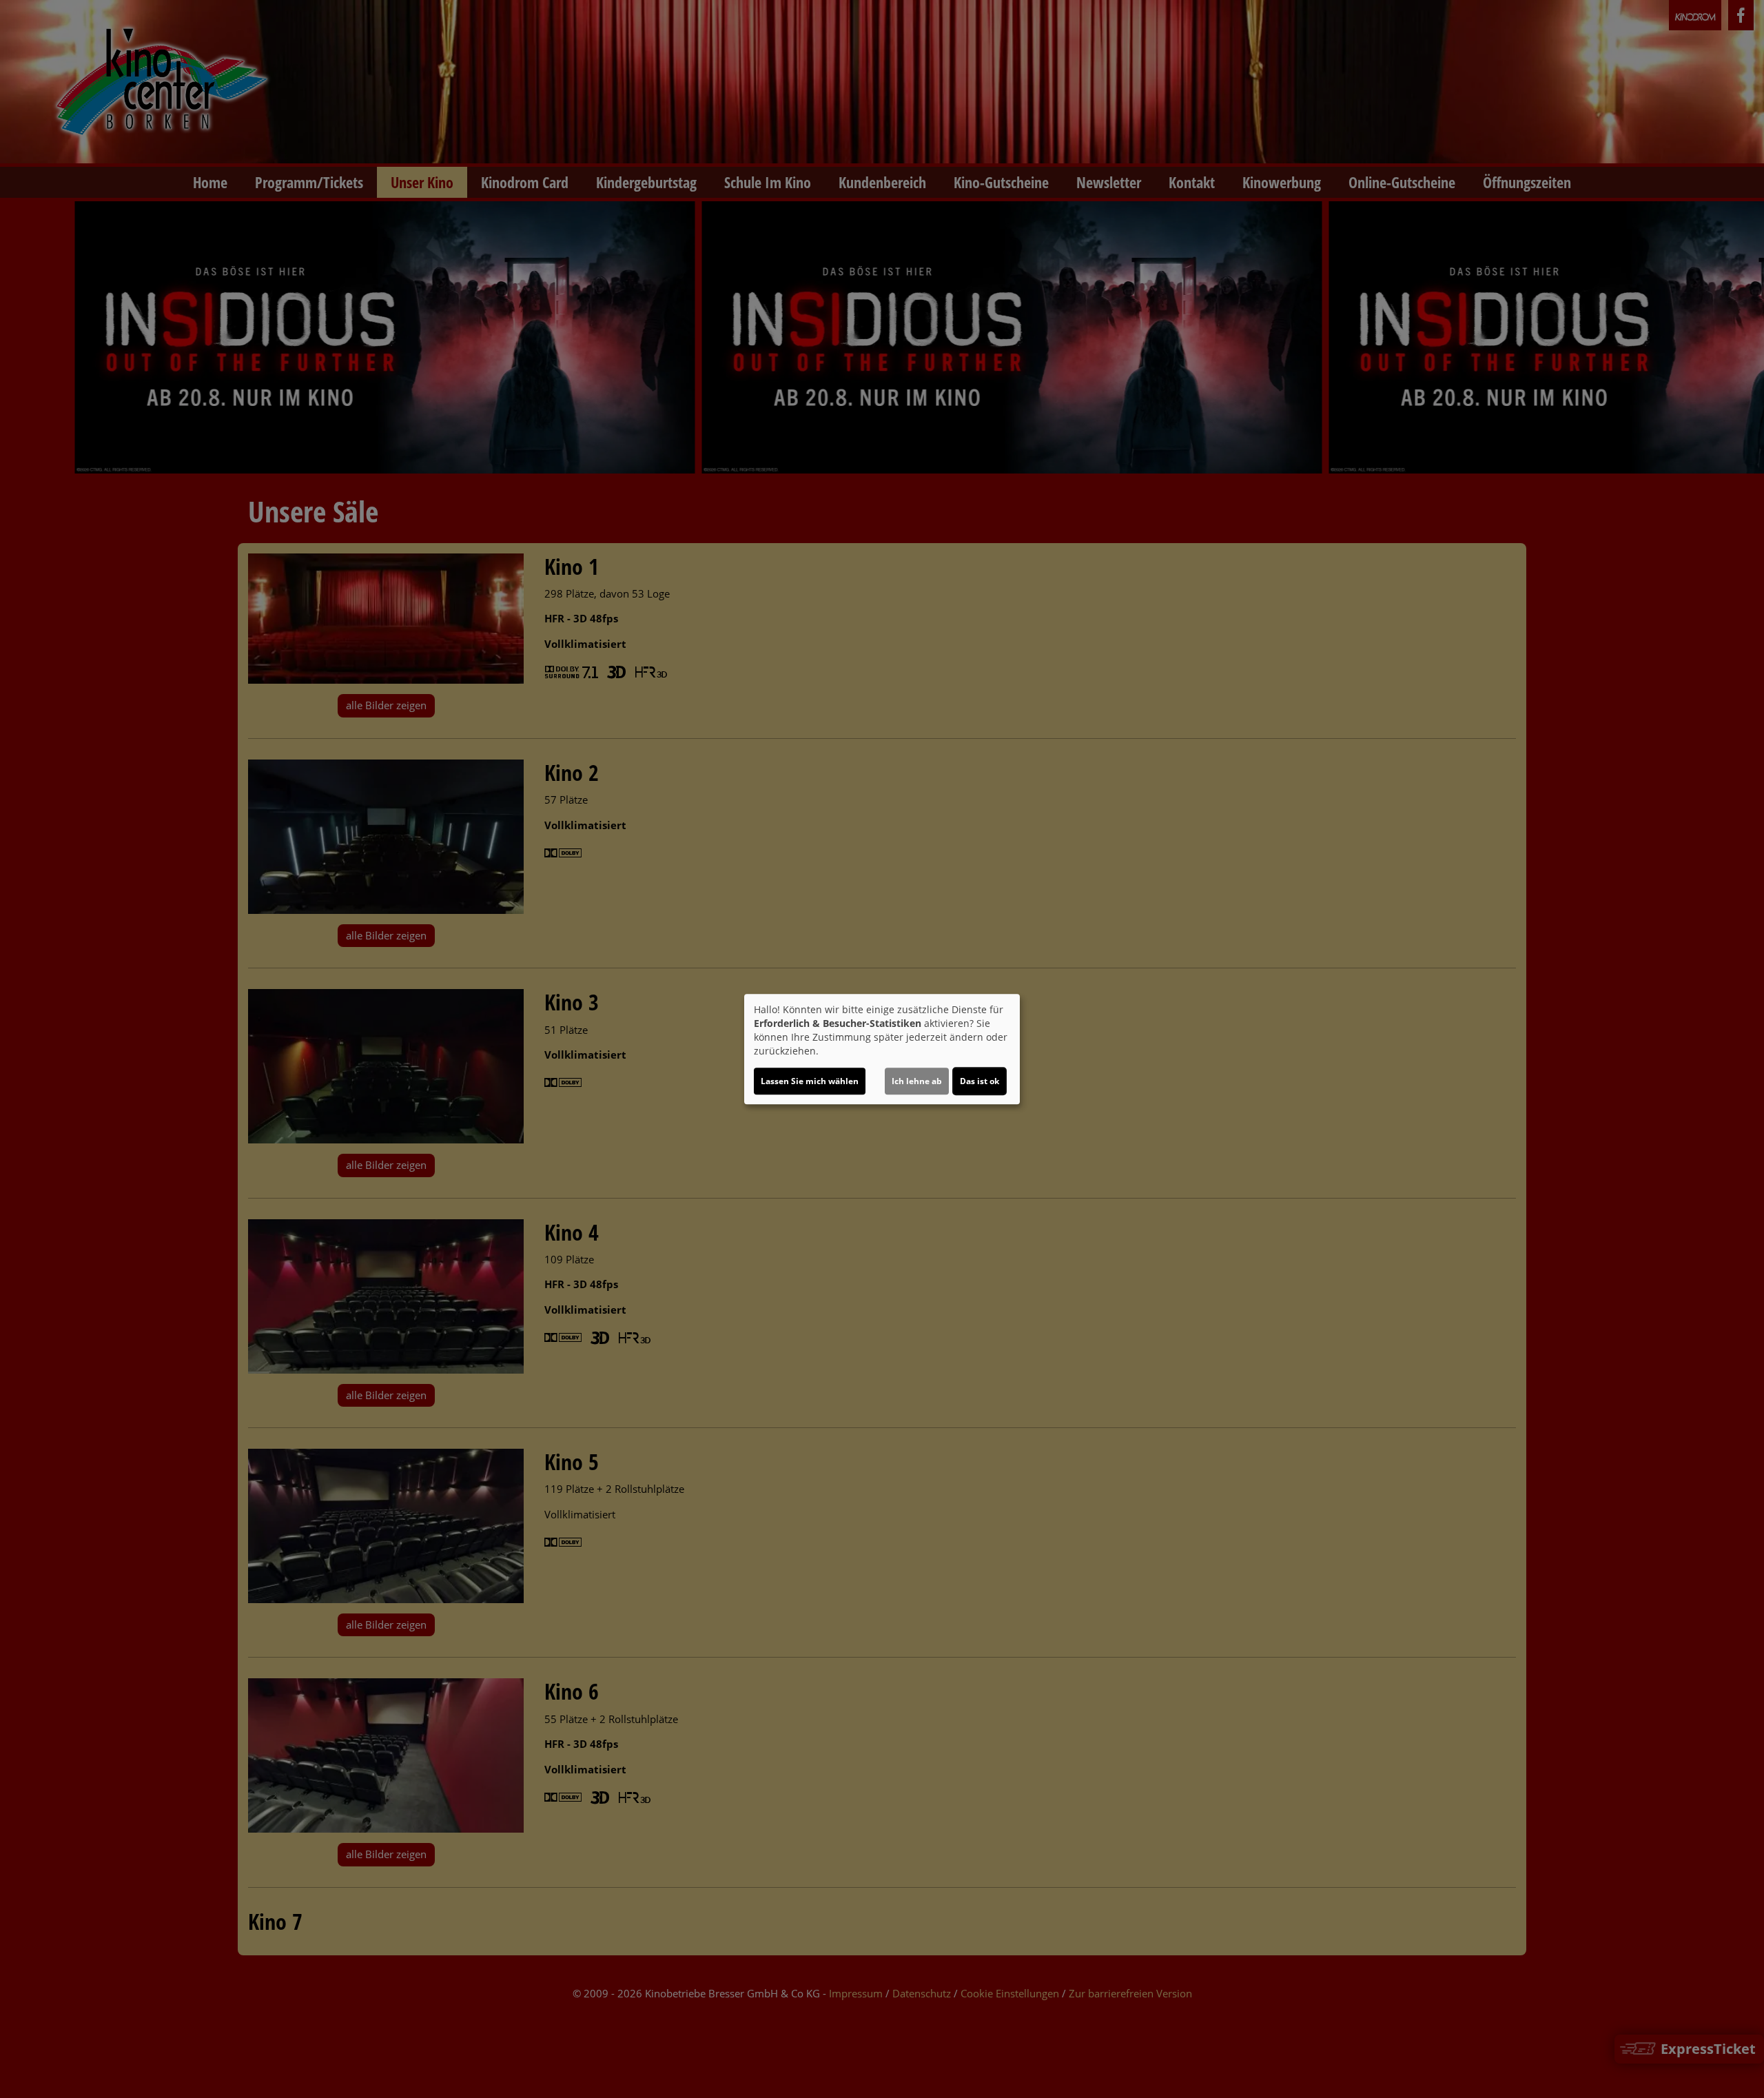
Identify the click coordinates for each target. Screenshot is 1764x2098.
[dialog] (882, 1049)
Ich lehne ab (917, 1081)
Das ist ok (980, 1081)
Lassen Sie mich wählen (810, 1081)
